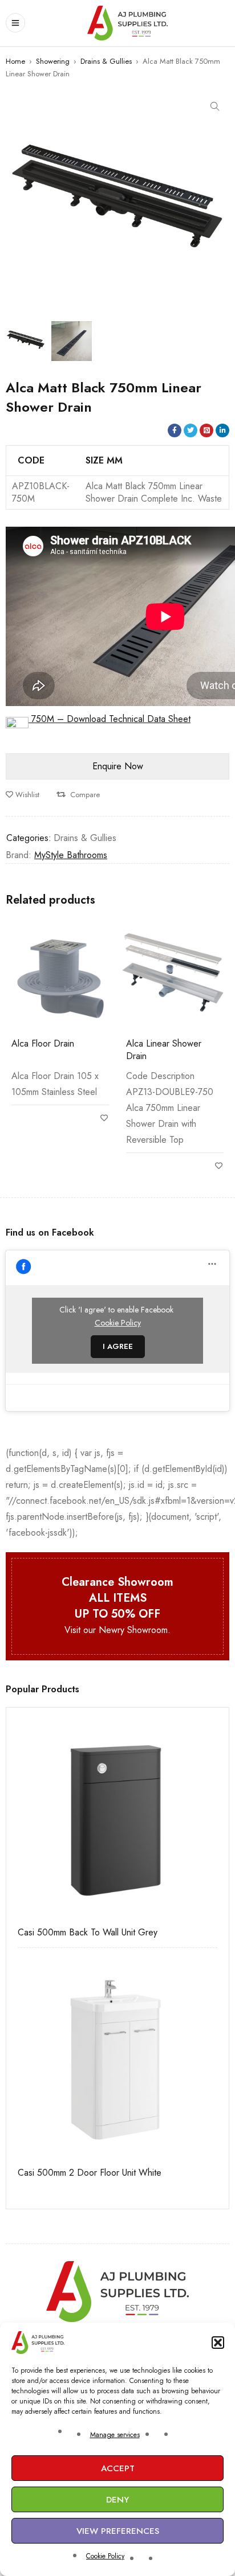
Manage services (115, 2435)
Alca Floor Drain (43, 1043)
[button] (218, 2343)
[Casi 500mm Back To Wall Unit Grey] (117, 1819)
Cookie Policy (105, 2556)
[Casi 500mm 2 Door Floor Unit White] (117, 2059)
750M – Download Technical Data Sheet (110, 719)
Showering (53, 61)
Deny (117, 2500)
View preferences (118, 2531)
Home (15, 61)
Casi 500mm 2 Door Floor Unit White (90, 2173)
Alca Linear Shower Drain (164, 1050)
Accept (118, 2468)
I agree (118, 1346)
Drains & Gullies (106, 61)
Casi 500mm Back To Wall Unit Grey (88, 1933)
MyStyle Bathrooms (71, 855)
